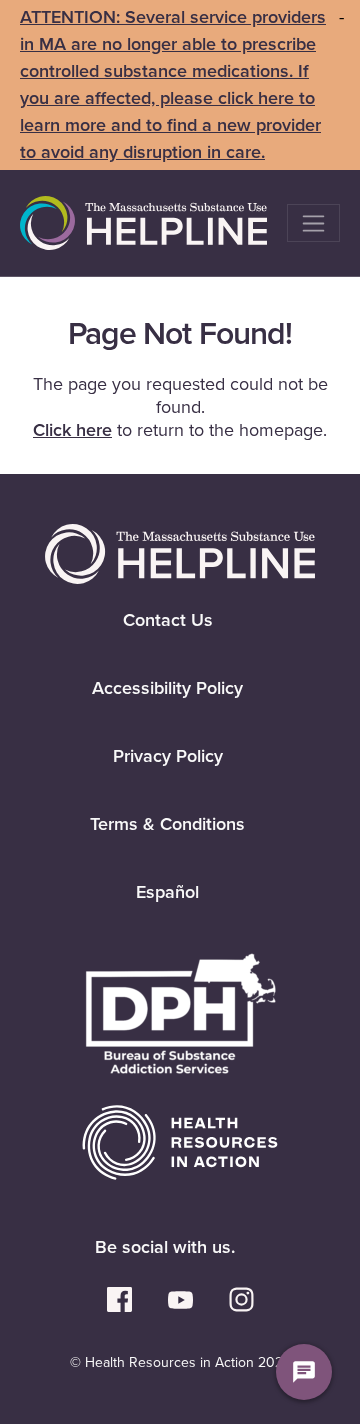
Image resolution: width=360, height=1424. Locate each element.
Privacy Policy (168, 756)
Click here (72, 430)
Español (167, 892)
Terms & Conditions (167, 824)
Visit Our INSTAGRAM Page (241, 1299)
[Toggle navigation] (313, 223)
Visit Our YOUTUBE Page (180, 1299)
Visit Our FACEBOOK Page (119, 1299)
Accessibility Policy (167, 688)
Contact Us (168, 620)
